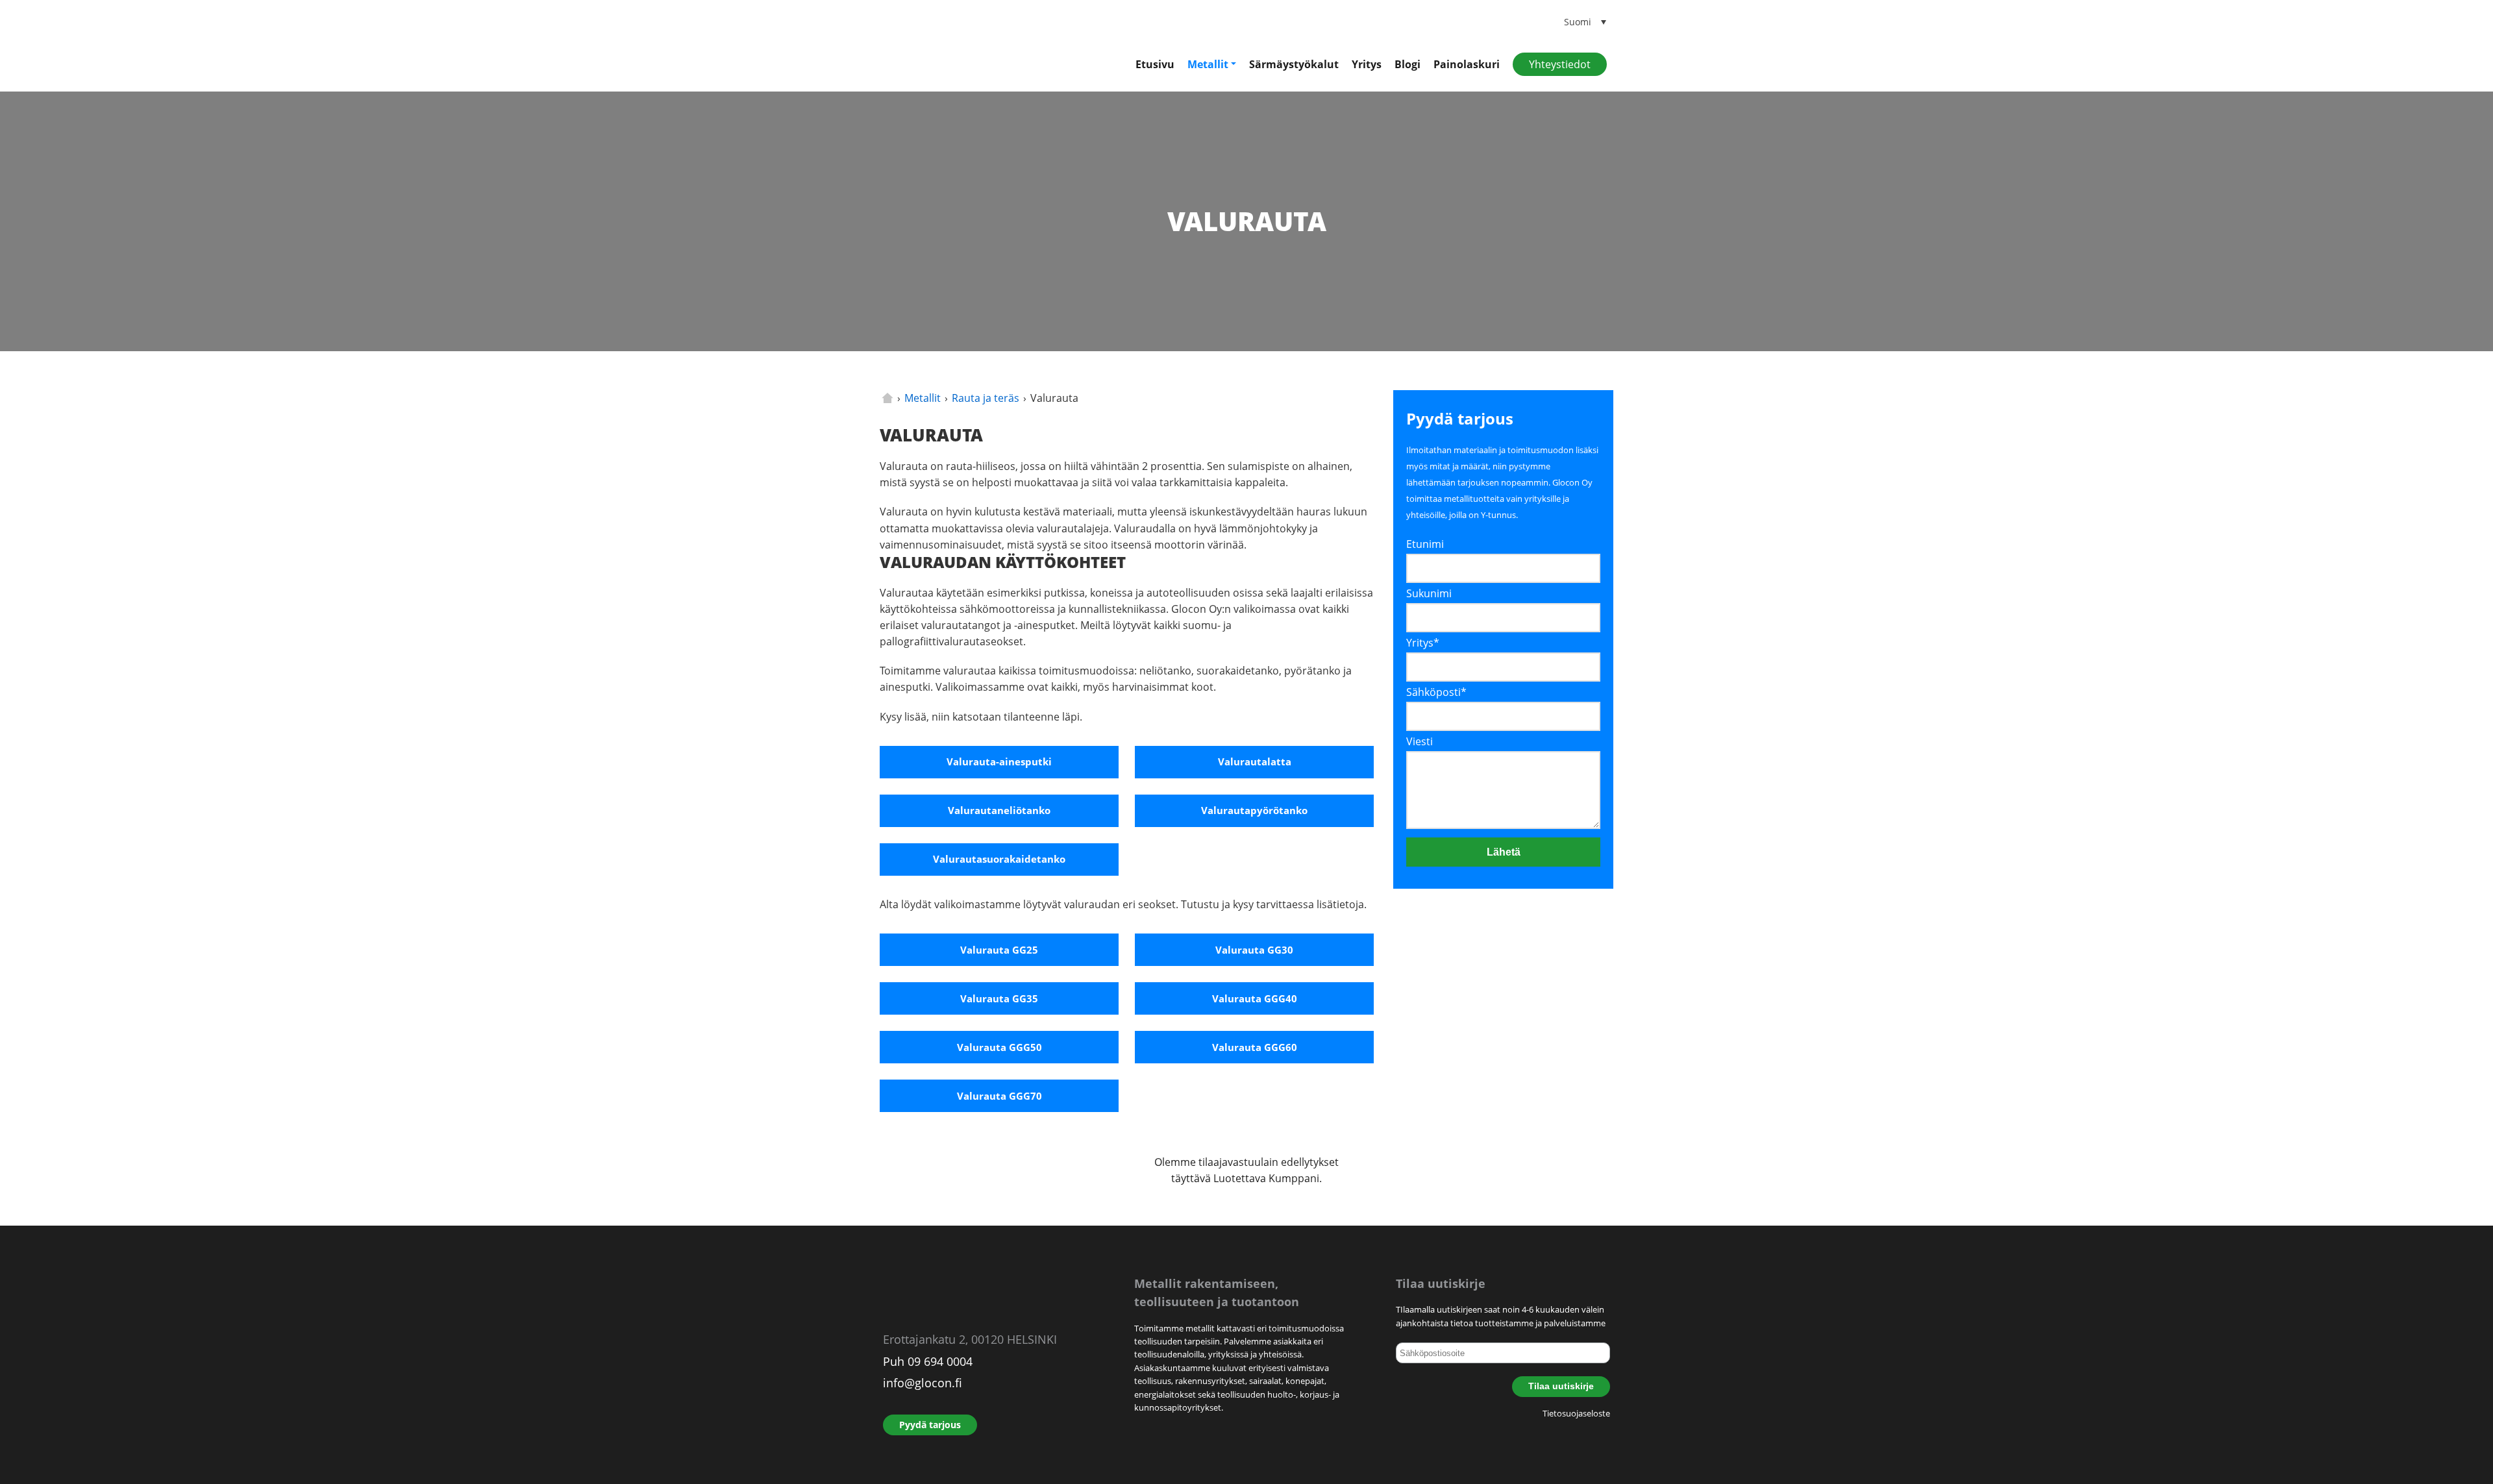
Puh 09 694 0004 (928, 1361)
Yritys (1367, 64)
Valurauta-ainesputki (999, 761)
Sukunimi (1429, 593)
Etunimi (1425, 544)
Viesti (1420, 741)
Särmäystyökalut (1294, 64)
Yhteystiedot (1560, 64)
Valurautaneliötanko (999, 810)
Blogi (1408, 64)
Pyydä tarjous (930, 1425)
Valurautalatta (1255, 761)
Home (887, 398)
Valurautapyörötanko (1254, 810)
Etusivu (1155, 64)
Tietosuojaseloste (1576, 1413)
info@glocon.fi (923, 1383)
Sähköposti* (1436, 692)
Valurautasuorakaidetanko (999, 859)
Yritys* (1423, 643)
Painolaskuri (1467, 64)
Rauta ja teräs (986, 398)
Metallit (1208, 64)
